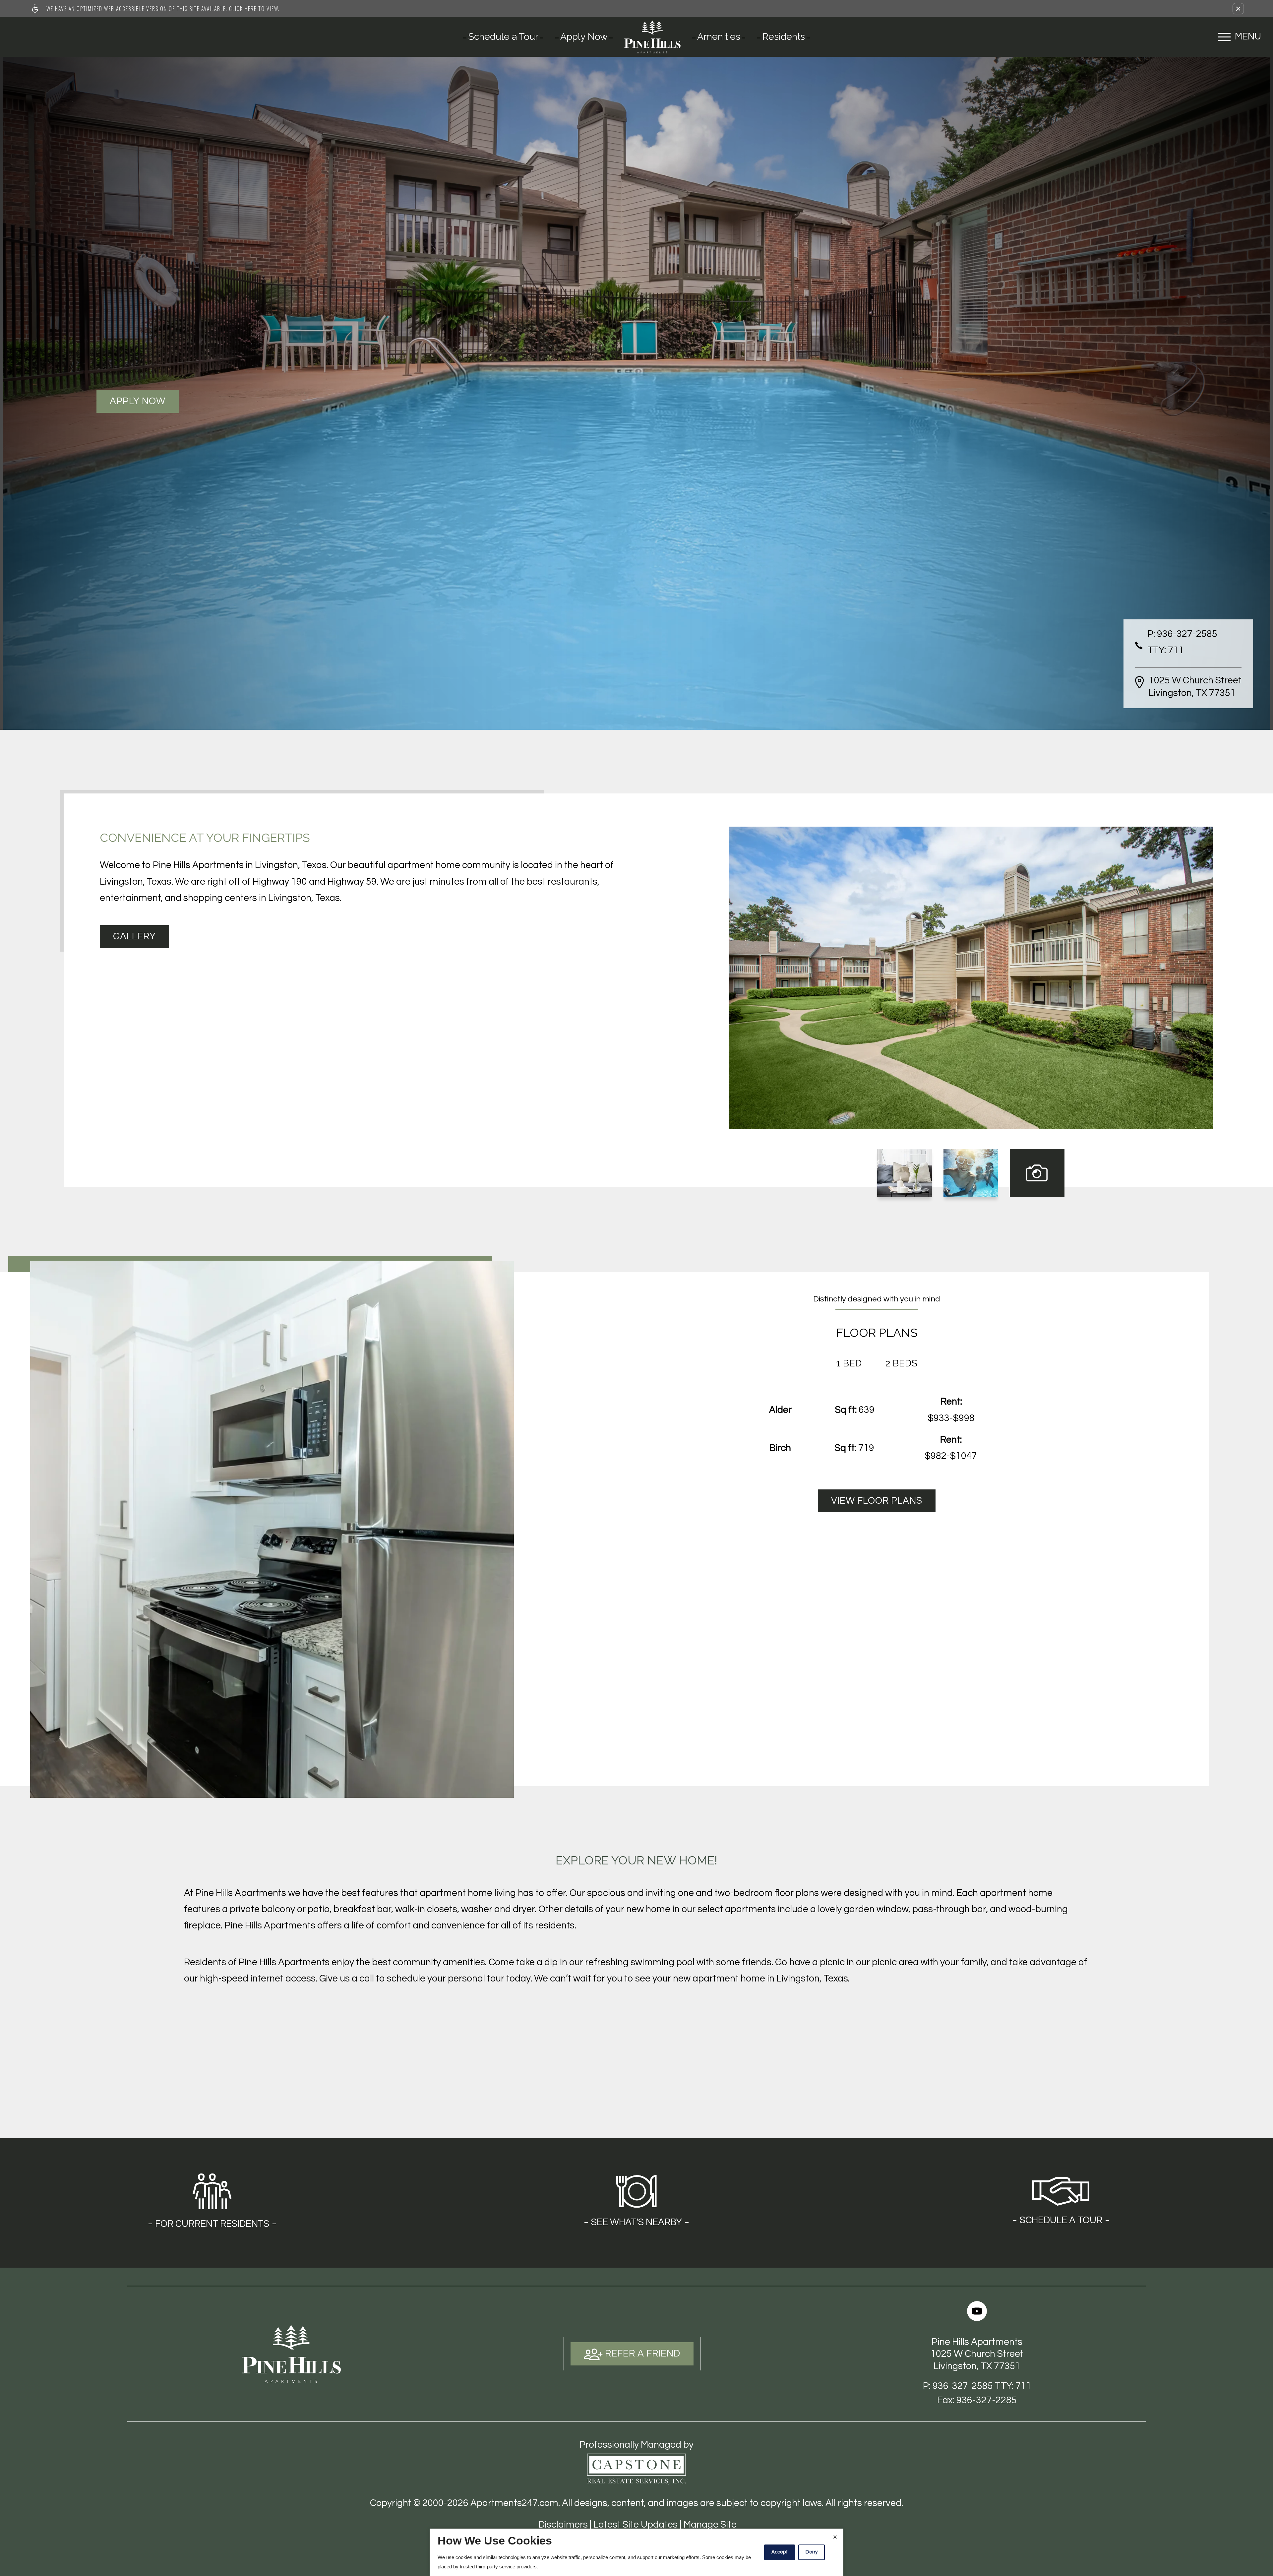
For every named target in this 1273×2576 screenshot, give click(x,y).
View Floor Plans (877, 1501)
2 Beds (901, 1363)
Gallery (134, 937)
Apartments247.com (514, 2503)
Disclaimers (563, 2525)
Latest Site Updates (636, 2525)
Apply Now (138, 401)
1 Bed (849, 1363)
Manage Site (710, 2525)
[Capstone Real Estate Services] (636, 2469)
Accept (780, 2552)
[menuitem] (503, 36)
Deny (812, 2552)
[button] (1238, 9)
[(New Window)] (977, 2311)
